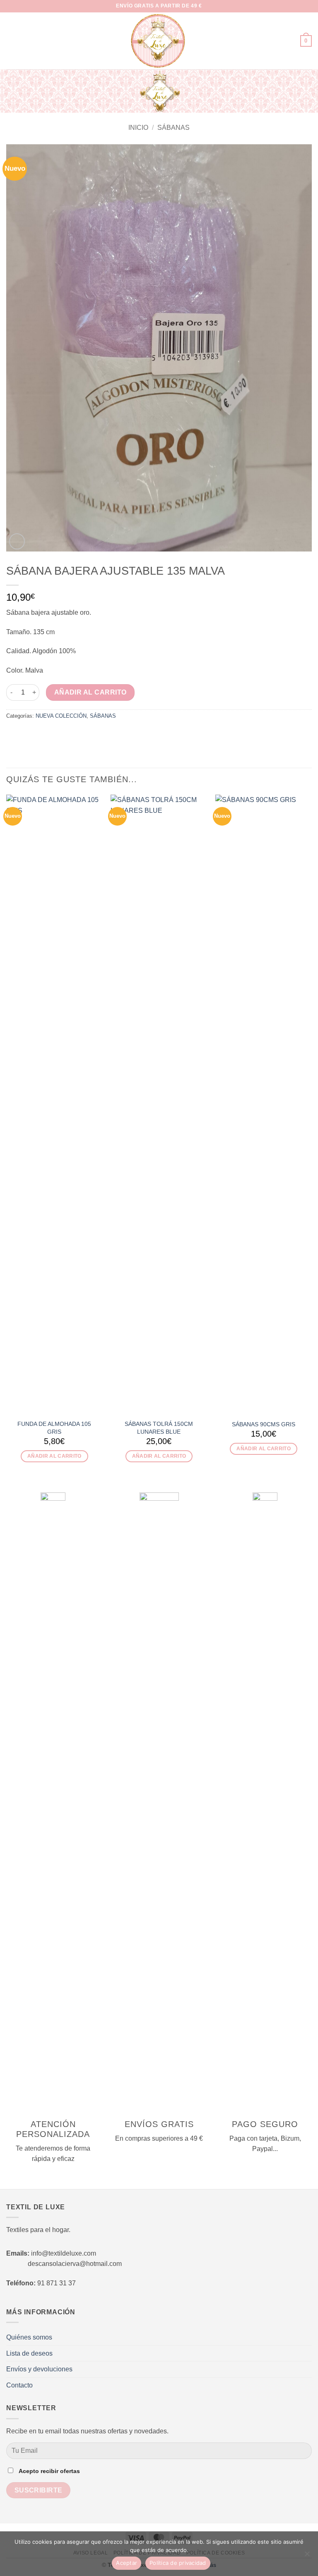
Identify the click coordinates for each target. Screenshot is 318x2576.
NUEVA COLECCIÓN (61, 716)
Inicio (138, 128)
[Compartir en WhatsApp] (11, 733)
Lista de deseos (29, 2353)
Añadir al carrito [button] (54, 1456)
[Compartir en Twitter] (31, 733)
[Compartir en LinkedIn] (62, 733)
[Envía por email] (41, 733)
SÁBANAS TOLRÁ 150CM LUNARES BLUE (159, 1428)
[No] (307, 2556)
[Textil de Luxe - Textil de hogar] (159, 41)
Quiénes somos (29, 2337)
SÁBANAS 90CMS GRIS (264, 1424)
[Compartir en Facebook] (22, 733)
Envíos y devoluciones (39, 2369)
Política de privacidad (178, 2563)
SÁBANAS (173, 128)
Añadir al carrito (90, 692)
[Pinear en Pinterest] (52, 733)
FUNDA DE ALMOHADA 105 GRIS (54, 1428)
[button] (11, 41)
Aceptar (126, 2563)
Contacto (19, 2385)
